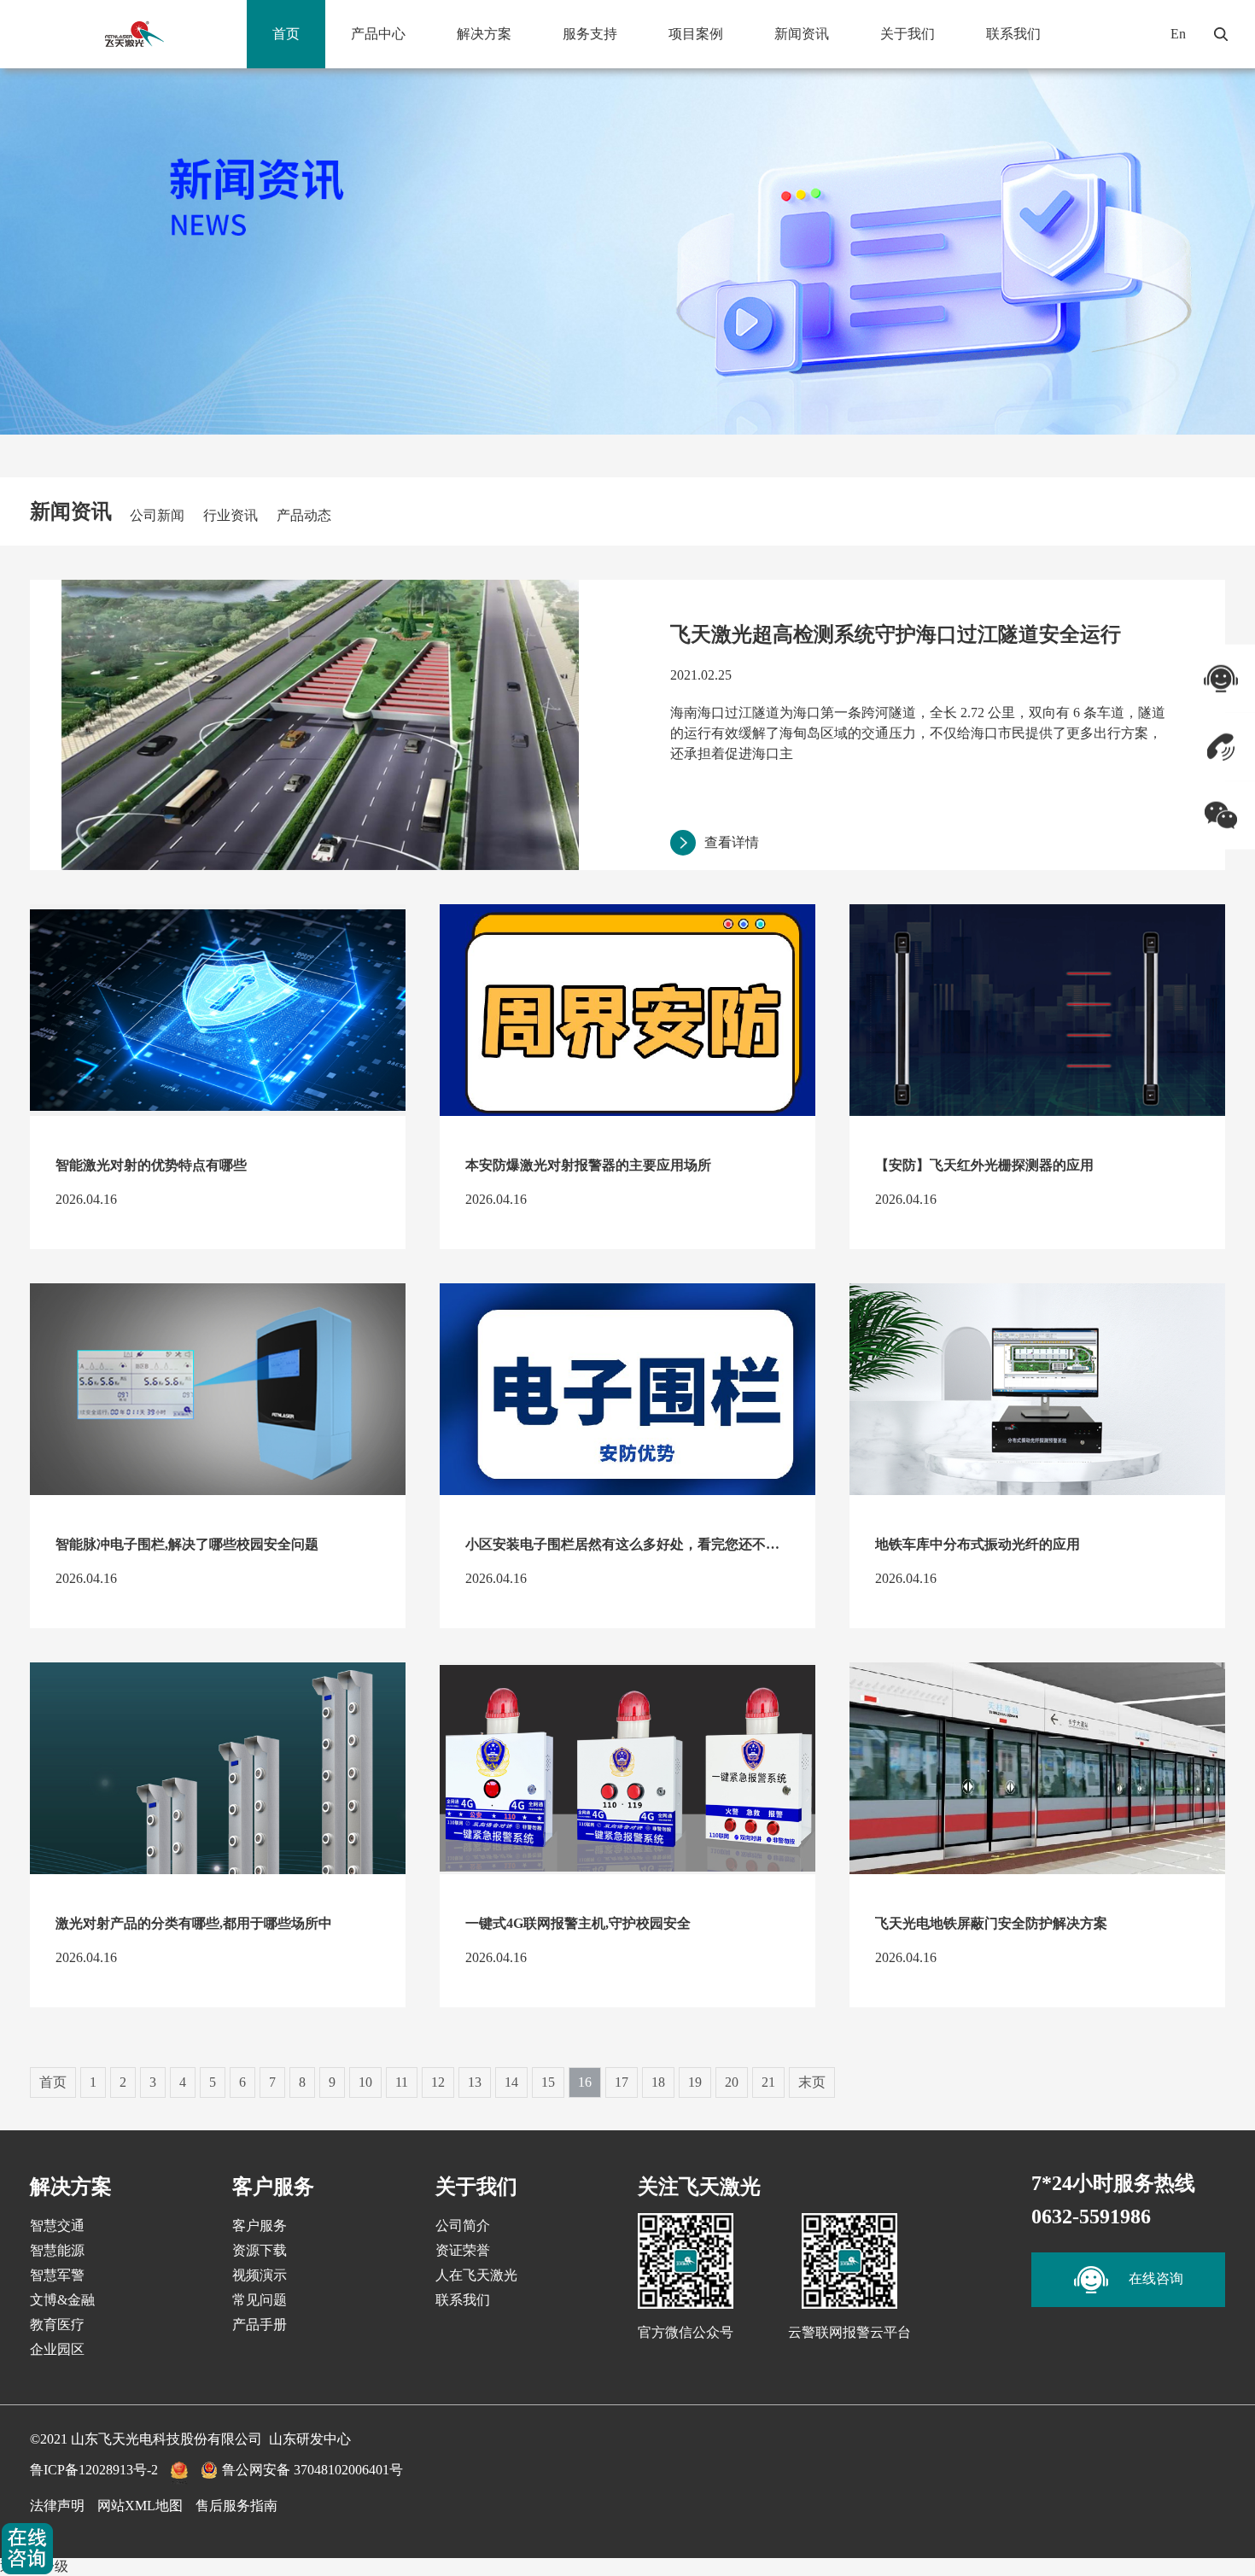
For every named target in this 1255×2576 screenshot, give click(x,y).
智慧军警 (57, 2275)
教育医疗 (57, 2325)
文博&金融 (62, 2300)
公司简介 (463, 2226)
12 (438, 2082)
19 (695, 2082)
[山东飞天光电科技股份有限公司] (134, 34)
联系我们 (1013, 34)
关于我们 (908, 34)
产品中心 (378, 34)
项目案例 (696, 34)
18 (658, 2082)
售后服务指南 (236, 2506)
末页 (812, 2082)
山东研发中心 (310, 2439)
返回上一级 (34, 2566)
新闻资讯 (802, 34)
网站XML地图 (140, 2506)
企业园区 (57, 2349)
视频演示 (260, 2275)
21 (768, 2082)
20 (732, 2082)
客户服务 (260, 2226)
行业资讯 (231, 515)
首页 (286, 34)
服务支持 (590, 34)
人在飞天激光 (476, 2275)
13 (475, 2082)
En (1178, 34)
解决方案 (484, 34)
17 (622, 2082)
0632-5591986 (1091, 2217)
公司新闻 (157, 515)
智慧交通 (57, 2226)
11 (402, 2082)
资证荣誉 (463, 2250)
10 (365, 2082)
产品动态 (304, 515)
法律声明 (57, 2506)
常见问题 (260, 2300)
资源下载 (260, 2250)
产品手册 (260, 2325)
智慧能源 (57, 2250)
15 (548, 2082)
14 (511, 2082)
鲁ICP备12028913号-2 (94, 2470)
